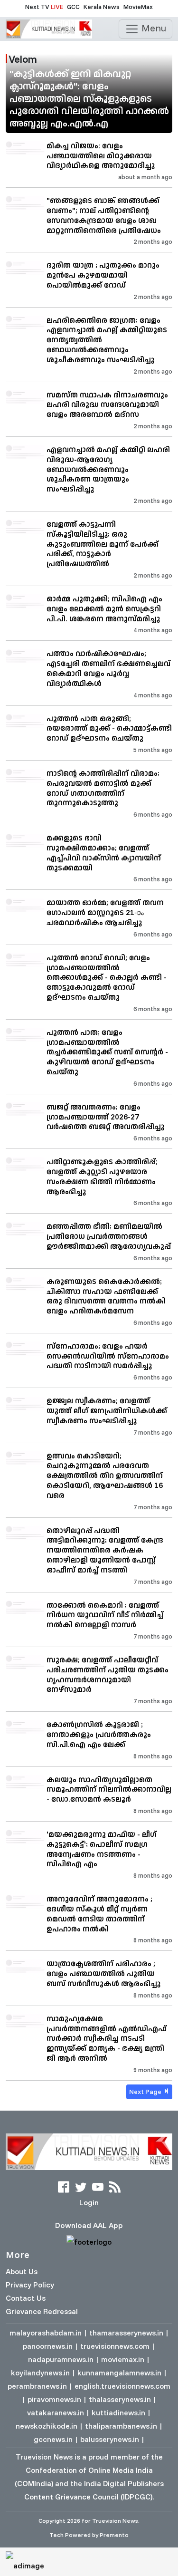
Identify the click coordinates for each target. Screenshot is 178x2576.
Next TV (44, 7)
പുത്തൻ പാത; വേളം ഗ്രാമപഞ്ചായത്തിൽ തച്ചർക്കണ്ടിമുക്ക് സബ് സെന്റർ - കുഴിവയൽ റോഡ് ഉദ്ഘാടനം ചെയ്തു (107, 1052)
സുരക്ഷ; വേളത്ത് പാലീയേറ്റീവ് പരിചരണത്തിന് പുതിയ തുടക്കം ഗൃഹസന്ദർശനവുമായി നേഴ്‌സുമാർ (108, 1674)
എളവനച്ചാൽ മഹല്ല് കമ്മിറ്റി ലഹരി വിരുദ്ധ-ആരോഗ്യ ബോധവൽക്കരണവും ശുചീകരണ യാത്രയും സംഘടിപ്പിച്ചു (108, 469)
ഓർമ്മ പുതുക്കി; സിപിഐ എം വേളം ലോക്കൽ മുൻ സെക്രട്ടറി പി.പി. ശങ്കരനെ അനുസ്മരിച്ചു (104, 608)
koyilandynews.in (40, 2373)
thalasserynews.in (120, 2399)
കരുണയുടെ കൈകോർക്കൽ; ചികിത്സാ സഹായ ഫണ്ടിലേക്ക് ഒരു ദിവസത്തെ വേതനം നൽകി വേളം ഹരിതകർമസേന (106, 1296)
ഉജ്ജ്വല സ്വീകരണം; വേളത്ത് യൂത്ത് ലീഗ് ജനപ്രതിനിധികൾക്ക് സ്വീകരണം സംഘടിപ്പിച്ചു (107, 1410)
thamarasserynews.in (126, 2333)
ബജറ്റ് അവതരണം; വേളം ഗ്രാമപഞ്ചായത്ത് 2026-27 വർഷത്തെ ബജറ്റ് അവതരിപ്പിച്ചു (105, 1117)
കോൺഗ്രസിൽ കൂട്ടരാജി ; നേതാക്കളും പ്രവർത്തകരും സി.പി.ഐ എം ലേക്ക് (99, 1734)
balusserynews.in (110, 2439)
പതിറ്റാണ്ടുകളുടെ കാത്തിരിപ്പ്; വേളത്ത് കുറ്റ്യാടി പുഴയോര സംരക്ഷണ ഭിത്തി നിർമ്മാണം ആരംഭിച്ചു (102, 1176)
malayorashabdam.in (46, 2333)
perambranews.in (37, 2386)
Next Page (146, 2092)
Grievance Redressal (42, 2311)
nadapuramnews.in (61, 2359)
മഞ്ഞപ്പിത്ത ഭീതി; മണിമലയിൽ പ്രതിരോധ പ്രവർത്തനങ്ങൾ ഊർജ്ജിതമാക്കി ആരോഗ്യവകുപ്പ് (109, 1236)
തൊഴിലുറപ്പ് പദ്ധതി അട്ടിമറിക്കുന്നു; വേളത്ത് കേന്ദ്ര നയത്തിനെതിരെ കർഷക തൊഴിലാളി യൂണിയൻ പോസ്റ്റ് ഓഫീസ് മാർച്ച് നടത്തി (105, 1550)
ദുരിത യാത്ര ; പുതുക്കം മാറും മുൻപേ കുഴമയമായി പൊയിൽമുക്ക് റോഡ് (103, 275)
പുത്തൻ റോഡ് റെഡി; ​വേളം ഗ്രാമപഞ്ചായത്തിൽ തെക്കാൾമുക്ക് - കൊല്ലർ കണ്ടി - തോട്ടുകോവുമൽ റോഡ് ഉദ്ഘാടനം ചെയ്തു (107, 977)
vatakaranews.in (56, 2412)
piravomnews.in (54, 2399)
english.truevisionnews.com (122, 2386)
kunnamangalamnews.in (119, 2373)
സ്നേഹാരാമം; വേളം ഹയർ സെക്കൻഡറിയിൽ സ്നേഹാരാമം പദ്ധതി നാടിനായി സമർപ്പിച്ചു (108, 1356)
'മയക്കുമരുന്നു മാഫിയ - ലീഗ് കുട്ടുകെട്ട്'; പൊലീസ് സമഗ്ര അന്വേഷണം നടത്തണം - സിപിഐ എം (102, 1849)
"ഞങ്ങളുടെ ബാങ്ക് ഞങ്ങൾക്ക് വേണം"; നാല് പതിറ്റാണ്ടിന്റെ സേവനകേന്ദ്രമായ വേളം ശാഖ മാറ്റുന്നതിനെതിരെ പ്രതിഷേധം (104, 215)
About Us (22, 2271)
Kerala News (102, 7)
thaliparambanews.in (121, 2426)
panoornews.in (48, 2346)
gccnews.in (53, 2439)
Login (89, 2202)
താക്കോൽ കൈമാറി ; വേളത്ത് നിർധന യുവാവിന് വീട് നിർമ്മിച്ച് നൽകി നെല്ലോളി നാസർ (105, 1615)
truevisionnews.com (115, 2346)
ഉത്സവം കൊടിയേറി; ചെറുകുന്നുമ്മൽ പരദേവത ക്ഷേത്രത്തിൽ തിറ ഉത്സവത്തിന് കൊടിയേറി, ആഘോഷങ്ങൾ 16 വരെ (105, 1475)
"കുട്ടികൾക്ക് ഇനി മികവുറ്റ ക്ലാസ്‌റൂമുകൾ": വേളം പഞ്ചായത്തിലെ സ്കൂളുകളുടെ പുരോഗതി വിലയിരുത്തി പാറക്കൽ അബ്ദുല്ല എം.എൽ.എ (89, 98)
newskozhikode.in (47, 2426)
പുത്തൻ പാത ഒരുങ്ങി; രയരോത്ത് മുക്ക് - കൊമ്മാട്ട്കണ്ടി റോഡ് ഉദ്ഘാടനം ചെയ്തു (109, 728)
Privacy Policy (30, 2285)
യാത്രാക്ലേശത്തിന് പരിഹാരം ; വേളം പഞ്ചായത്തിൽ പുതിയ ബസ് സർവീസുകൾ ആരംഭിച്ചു (103, 1973)
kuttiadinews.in (118, 2412)
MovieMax (138, 7)
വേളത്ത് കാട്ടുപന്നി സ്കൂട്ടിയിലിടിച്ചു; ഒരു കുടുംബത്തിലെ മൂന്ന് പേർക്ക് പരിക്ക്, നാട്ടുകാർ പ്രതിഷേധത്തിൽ (103, 544)
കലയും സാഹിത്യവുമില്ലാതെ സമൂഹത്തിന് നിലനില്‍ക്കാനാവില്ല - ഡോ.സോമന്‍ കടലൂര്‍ (109, 1789)
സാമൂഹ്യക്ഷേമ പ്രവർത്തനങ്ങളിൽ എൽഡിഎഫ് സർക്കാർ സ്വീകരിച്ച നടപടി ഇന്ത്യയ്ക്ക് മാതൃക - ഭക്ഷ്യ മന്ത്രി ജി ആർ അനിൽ (107, 2038)
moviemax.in (123, 2359)
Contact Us (26, 2298)
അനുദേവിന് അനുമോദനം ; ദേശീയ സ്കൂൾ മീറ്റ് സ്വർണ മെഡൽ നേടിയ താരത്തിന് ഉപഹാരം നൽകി (99, 1913)
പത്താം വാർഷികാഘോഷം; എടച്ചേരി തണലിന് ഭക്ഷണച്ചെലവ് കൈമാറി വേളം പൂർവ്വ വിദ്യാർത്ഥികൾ (108, 668)
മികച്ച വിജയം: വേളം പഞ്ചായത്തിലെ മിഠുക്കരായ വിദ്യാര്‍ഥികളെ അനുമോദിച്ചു (101, 155)
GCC (73, 7)
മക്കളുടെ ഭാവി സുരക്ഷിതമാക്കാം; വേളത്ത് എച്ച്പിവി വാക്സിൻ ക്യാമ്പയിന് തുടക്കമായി (104, 852)
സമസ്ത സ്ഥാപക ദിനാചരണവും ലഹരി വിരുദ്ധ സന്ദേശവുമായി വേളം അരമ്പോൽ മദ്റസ (107, 405)
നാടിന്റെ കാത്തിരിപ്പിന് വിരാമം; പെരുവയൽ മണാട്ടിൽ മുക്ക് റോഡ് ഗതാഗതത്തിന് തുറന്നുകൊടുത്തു (103, 788)
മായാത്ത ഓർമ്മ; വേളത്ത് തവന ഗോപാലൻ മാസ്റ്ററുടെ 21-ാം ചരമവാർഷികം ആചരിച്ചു (105, 912)
